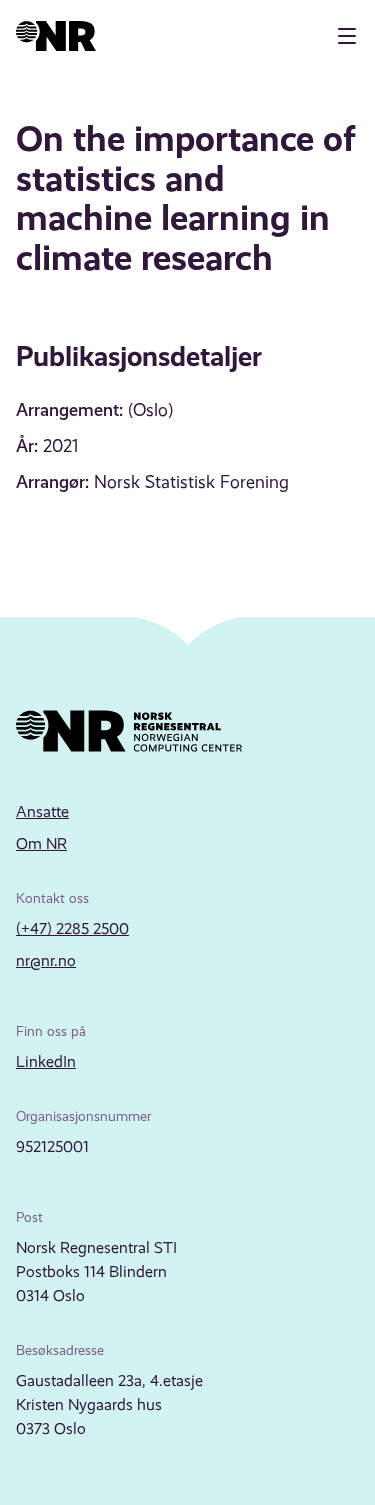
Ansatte (42, 811)
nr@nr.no (46, 960)
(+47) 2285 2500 (72, 928)
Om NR (41, 843)
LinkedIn (46, 1061)
